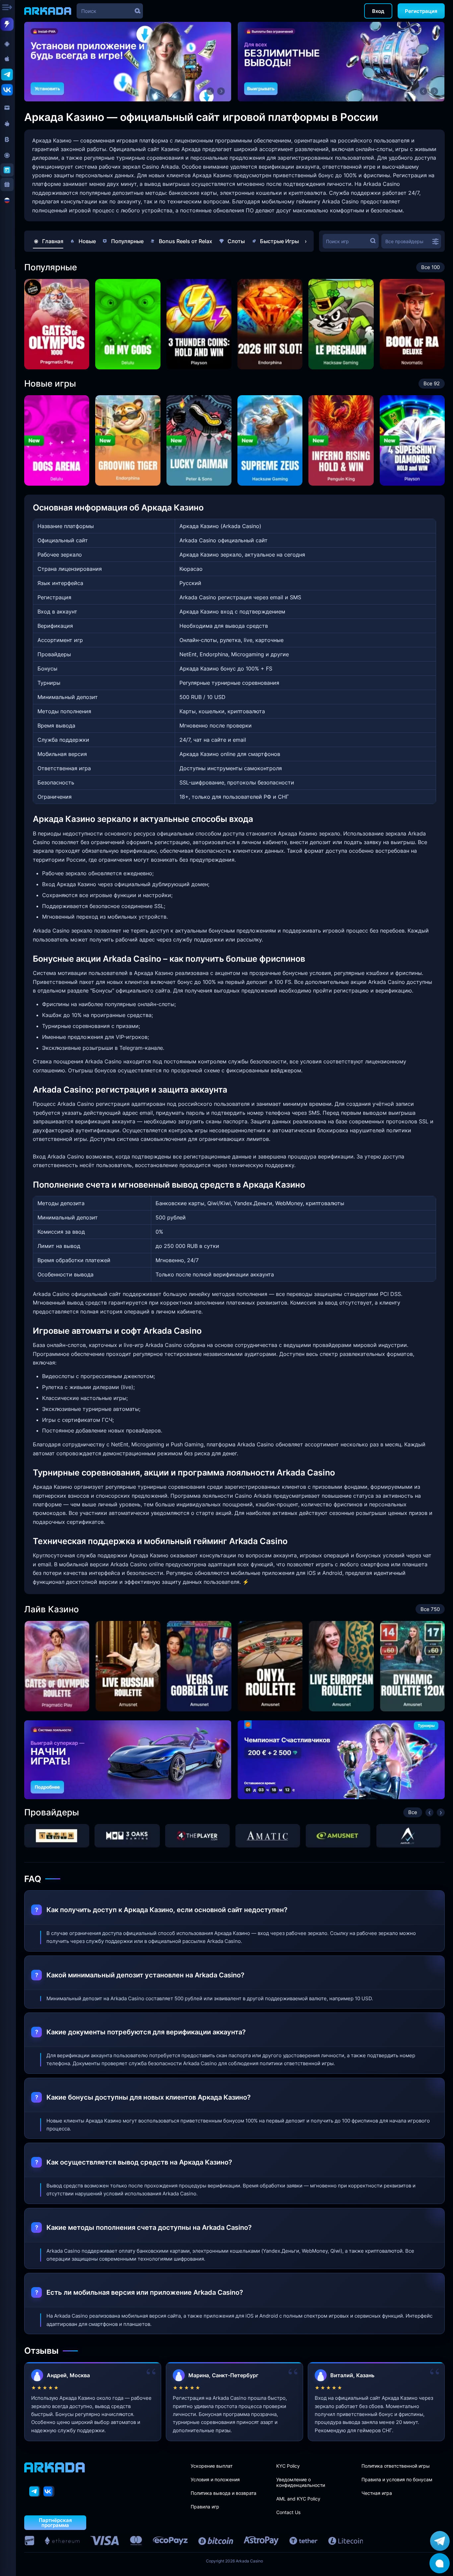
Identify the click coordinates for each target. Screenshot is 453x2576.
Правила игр (205, 2507)
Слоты (236, 241)
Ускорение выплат (212, 2466)
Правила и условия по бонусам (397, 2479)
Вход (378, 11)
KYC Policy (288, 2466)
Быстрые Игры (279, 241)
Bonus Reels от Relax (186, 241)
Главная (53, 241)
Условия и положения (215, 2479)
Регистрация (421, 11)
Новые (87, 241)
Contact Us (288, 2512)
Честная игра (377, 2493)
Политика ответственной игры (396, 2466)
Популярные (127, 241)
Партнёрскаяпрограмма (55, 2523)
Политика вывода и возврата (224, 2493)
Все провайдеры (404, 241)
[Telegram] (35, 2491)
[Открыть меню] (8, 8)
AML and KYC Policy (298, 2499)
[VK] (49, 2491)
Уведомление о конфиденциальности (301, 2482)
